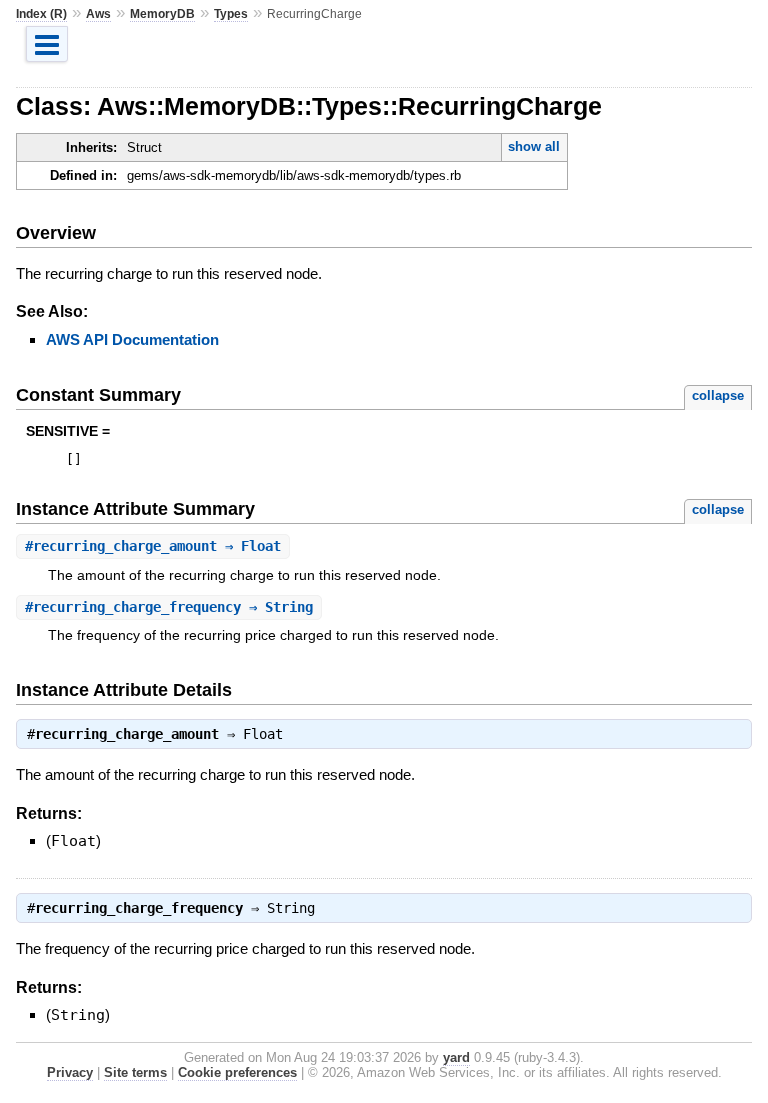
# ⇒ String (169, 607)
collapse (718, 395)
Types (231, 14)
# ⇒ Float (153, 546)
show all (534, 146)
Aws (98, 14)
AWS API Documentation (132, 339)
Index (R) (41, 14)
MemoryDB (162, 14)
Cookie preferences (237, 1072)
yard (456, 1057)
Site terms (135, 1072)
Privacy (70, 1072)
